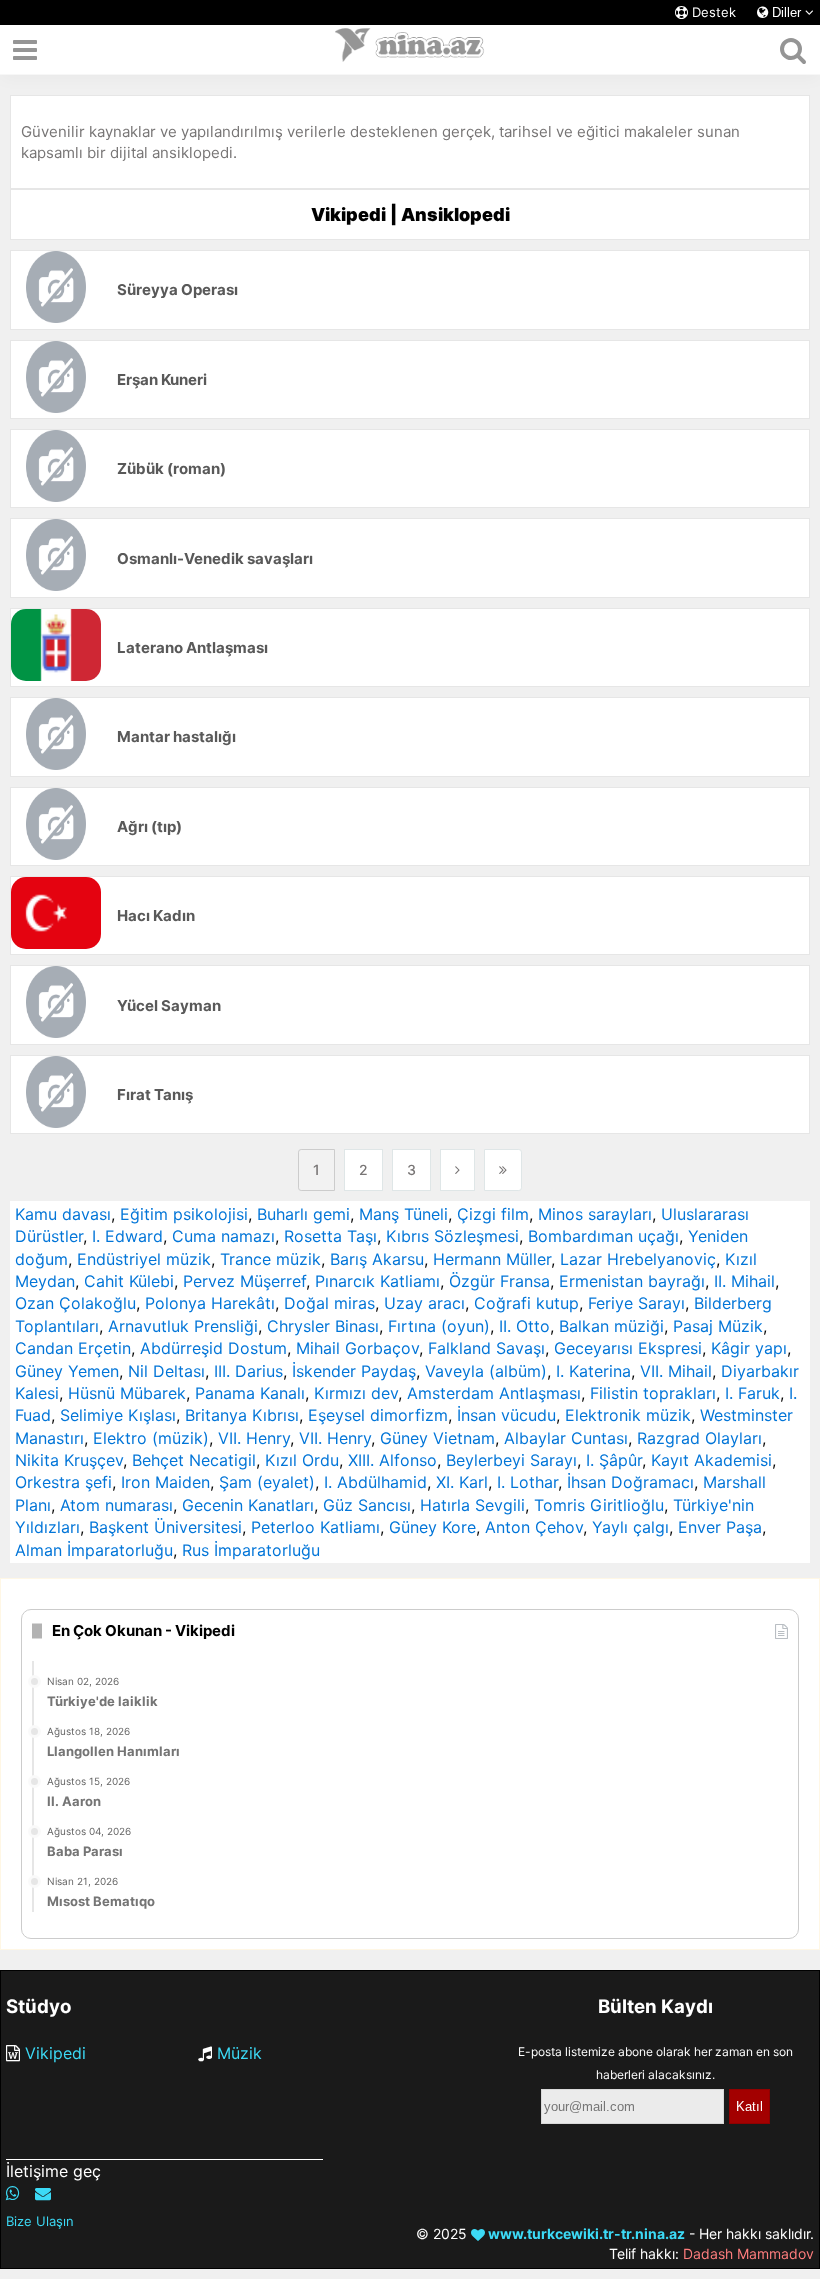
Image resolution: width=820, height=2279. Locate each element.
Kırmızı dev (356, 1393)
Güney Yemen (67, 1371)
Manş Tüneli (403, 1214)
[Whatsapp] (13, 2193)
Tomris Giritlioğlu (599, 1505)
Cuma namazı (223, 1236)
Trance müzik (270, 1259)
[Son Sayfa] (503, 1170)
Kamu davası (63, 1214)
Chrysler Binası (323, 1326)
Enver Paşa (720, 1527)
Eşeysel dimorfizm (378, 1415)
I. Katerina (593, 1371)
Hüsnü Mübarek (127, 1393)
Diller (786, 12)
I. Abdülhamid (375, 1482)
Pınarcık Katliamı (377, 1281)
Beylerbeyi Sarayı (511, 1460)
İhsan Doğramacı (630, 1482)
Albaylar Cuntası (566, 1438)
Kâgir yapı (749, 1348)
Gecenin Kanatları (248, 1505)
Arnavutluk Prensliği (183, 1326)
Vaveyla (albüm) (486, 1371)
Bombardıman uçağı (603, 1236)
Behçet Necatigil (194, 1460)
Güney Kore (432, 1527)
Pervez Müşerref (244, 1281)
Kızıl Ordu (302, 1460)
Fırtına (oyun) (439, 1326)
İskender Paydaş (354, 1371)
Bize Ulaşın (40, 2221)
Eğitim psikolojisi (184, 1214)
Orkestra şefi (63, 1482)
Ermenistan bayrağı (632, 1281)
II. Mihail (744, 1281)
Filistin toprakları (653, 1393)
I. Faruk (752, 1393)
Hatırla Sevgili (472, 1505)
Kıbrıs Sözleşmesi (452, 1236)
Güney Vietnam (437, 1438)
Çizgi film (493, 1214)
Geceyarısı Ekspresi (628, 1348)
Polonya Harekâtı (210, 1303)
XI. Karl (462, 1482)
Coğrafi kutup (526, 1303)
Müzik (239, 2053)
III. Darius (248, 1371)
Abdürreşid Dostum (213, 1348)
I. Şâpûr (614, 1460)
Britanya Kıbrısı (242, 1415)
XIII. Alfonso (392, 1460)
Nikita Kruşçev (69, 1460)
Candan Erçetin (73, 1348)
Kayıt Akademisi (711, 1460)
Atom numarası (116, 1505)
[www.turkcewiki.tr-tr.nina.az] (410, 50)
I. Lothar (527, 1482)
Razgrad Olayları (699, 1438)
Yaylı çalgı (630, 1527)
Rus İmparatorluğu (251, 1550)
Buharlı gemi (303, 1214)
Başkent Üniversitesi (165, 1527)
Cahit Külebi (129, 1281)
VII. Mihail (676, 1371)
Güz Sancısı (367, 1505)
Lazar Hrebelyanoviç (638, 1259)
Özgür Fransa (499, 1281)
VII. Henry (254, 1438)
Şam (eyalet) (267, 1482)
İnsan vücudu (506, 1415)
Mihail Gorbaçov (357, 1348)
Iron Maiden (165, 1482)
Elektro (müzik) (151, 1438)
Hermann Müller (492, 1259)
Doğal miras (329, 1303)
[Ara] (792, 50)
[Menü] (25, 50)
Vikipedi (55, 2053)
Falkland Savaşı (486, 1348)
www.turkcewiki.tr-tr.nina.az (585, 2233)
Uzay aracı (424, 1303)
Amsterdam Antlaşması (494, 1393)
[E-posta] (43, 2193)
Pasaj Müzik (718, 1326)
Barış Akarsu (377, 1259)
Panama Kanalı (250, 1393)
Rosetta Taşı (330, 1236)
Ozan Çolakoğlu (75, 1303)
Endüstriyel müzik (144, 1259)
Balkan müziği (611, 1326)
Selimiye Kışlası (118, 1415)
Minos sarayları (595, 1214)
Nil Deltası (166, 1371)
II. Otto (524, 1326)
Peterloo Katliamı (315, 1527)
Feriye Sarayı (636, 1303)
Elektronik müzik (628, 1415)
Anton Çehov (534, 1527)
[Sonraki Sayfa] (457, 1170)
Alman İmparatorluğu (94, 1550)
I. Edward (127, 1236)
